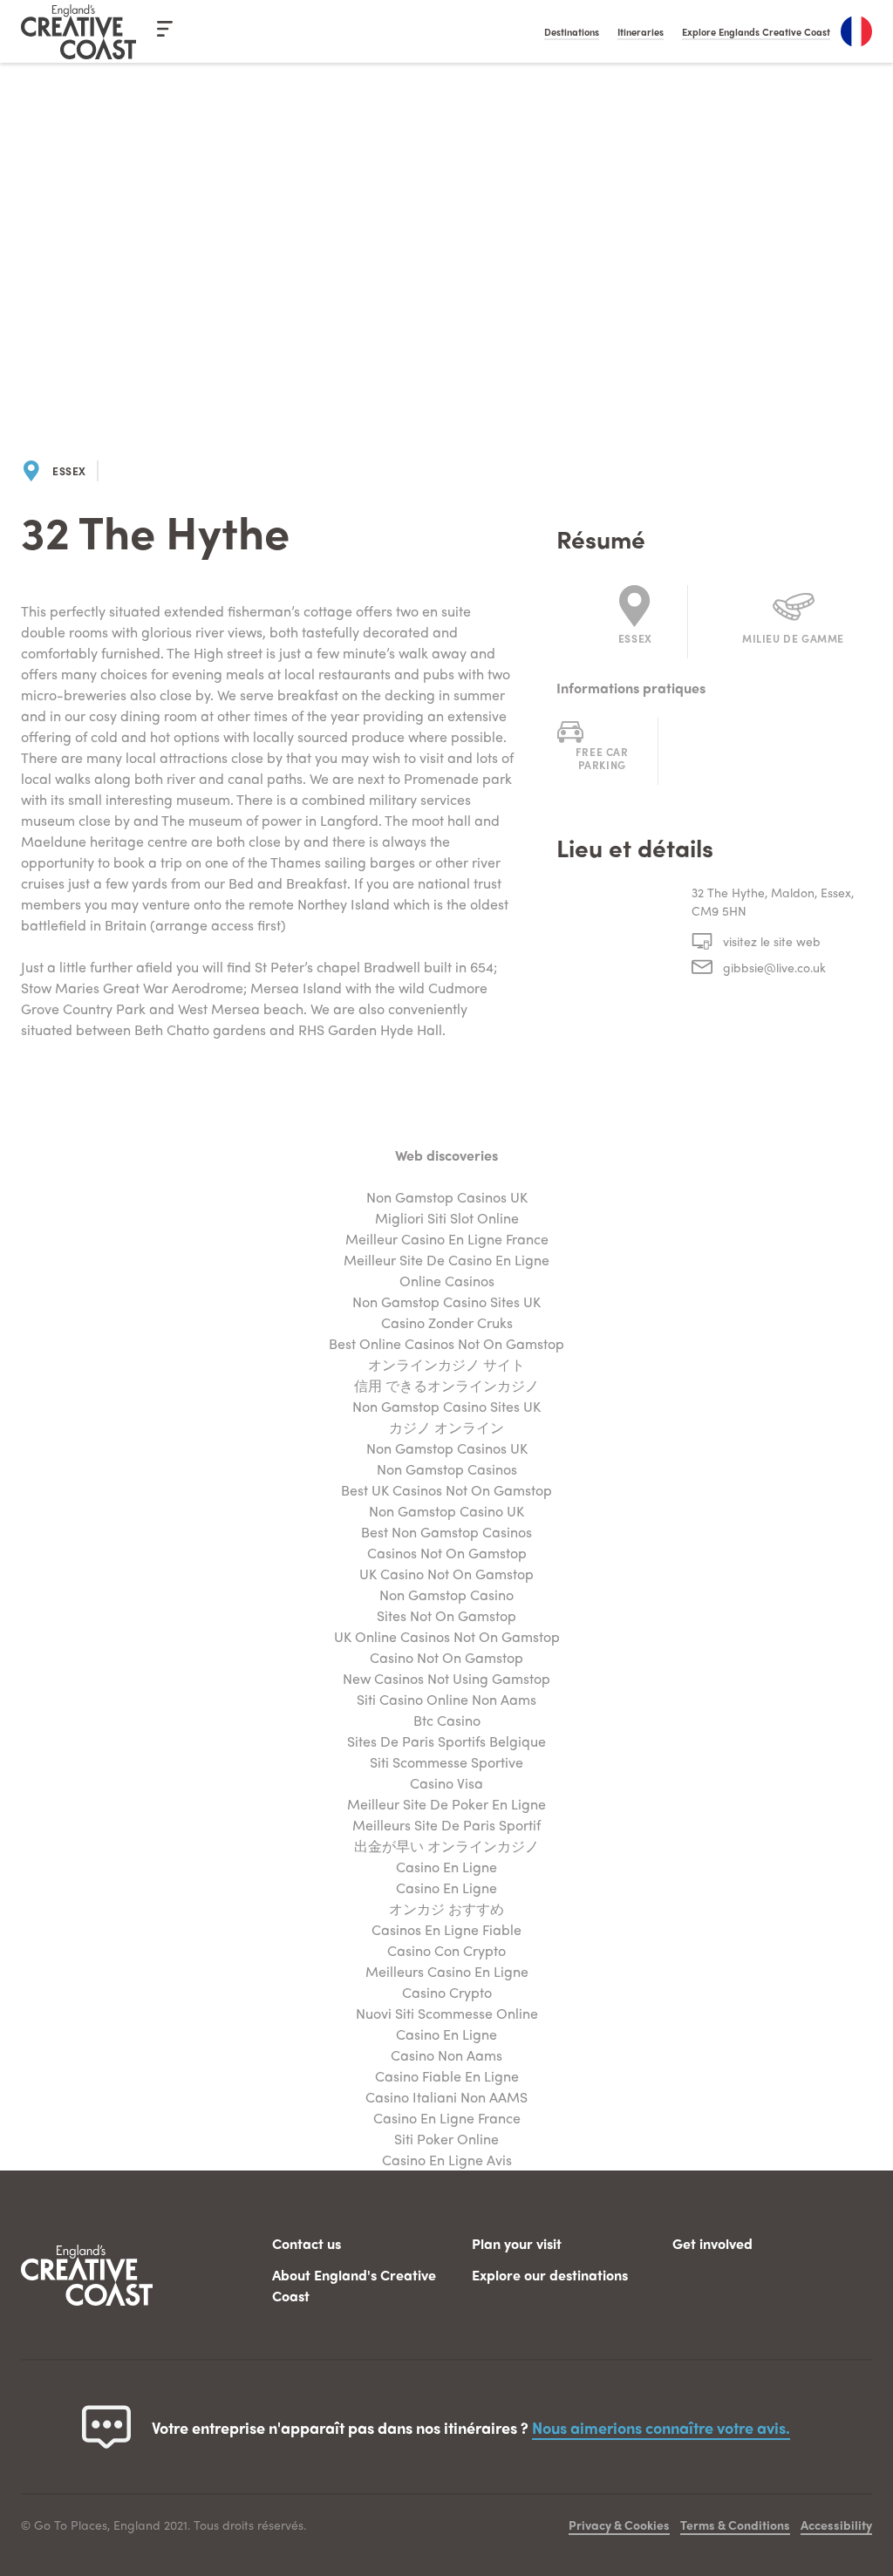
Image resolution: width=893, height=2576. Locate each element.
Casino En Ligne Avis (447, 2160)
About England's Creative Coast (354, 2285)
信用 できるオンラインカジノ (446, 1385)
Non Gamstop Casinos (447, 1469)
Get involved (712, 2243)
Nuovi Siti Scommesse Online (447, 2013)
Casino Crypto (447, 1992)
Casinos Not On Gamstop (447, 1553)
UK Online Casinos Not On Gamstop (447, 1636)
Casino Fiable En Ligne (447, 2076)
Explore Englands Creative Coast (756, 31)
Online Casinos (447, 1281)
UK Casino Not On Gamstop (446, 1574)
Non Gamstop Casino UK (446, 1511)
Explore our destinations (550, 2275)
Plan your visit (517, 2243)
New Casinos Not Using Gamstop (446, 1678)
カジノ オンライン (446, 1427)
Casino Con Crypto (446, 1950)
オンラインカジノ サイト (446, 1364)
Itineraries (641, 31)
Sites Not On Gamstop (446, 1615)
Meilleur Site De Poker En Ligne (446, 1804)
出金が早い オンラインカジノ (446, 1846)
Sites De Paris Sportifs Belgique (446, 1741)
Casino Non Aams (446, 2055)
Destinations (572, 31)
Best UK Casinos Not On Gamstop (446, 1490)
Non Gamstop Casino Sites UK (446, 1302)
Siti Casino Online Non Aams (446, 1699)
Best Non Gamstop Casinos (446, 1532)
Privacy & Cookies (619, 2525)
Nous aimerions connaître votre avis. (661, 2427)
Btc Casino (447, 1720)
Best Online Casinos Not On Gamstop (446, 1343)
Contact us (307, 2243)
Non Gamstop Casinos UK (447, 1197)
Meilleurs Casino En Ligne (447, 1971)
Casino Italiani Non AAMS (446, 2097)
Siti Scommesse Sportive (446, 1762)
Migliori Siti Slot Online (447, 1218)
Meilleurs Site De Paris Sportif (446, 1825)
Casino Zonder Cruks (447, 1322)
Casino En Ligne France (447, 2118)
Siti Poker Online (446, 2139)
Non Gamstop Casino (446, 1595)
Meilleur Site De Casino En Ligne (446, 1260)
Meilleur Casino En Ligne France (447, 1239)
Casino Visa (446, 1783)
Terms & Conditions (735, 2525)
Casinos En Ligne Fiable (446, 1929)
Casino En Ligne (446, 1867)
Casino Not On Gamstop (446, 1657)
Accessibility (836, 2525)
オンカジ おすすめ (446, 1908)
